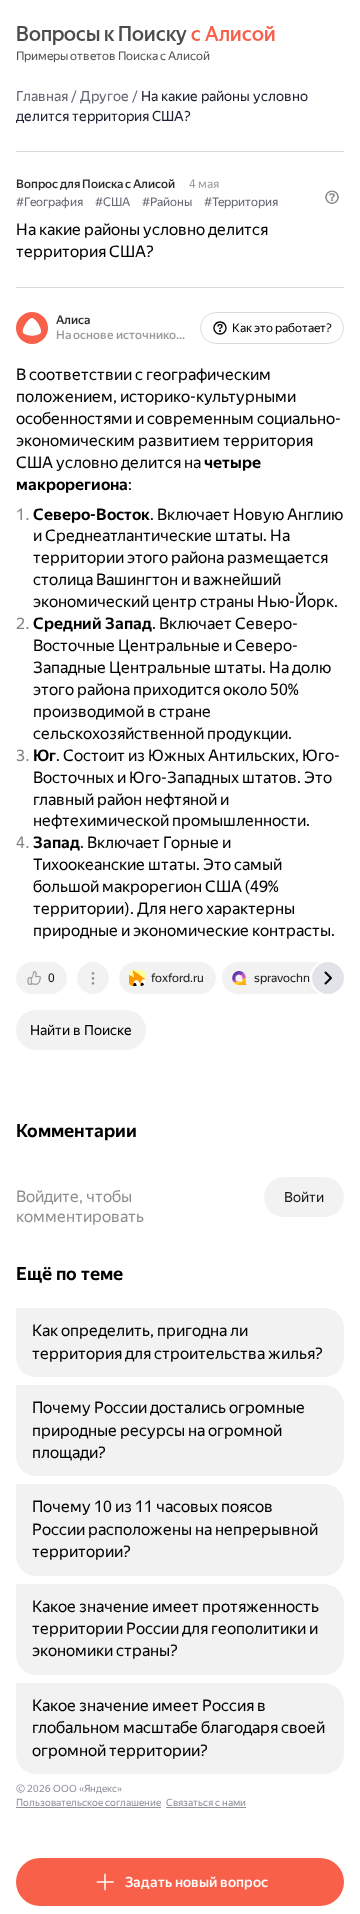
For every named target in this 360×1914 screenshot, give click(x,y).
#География (49, 202)
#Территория (241, 202)
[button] (332, 197)
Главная (42, 96)
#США (112, 202)
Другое (104, 96)
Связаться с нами (206, 1802)
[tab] (43, 978)
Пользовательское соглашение (88, 1802)
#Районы (167, 202)
